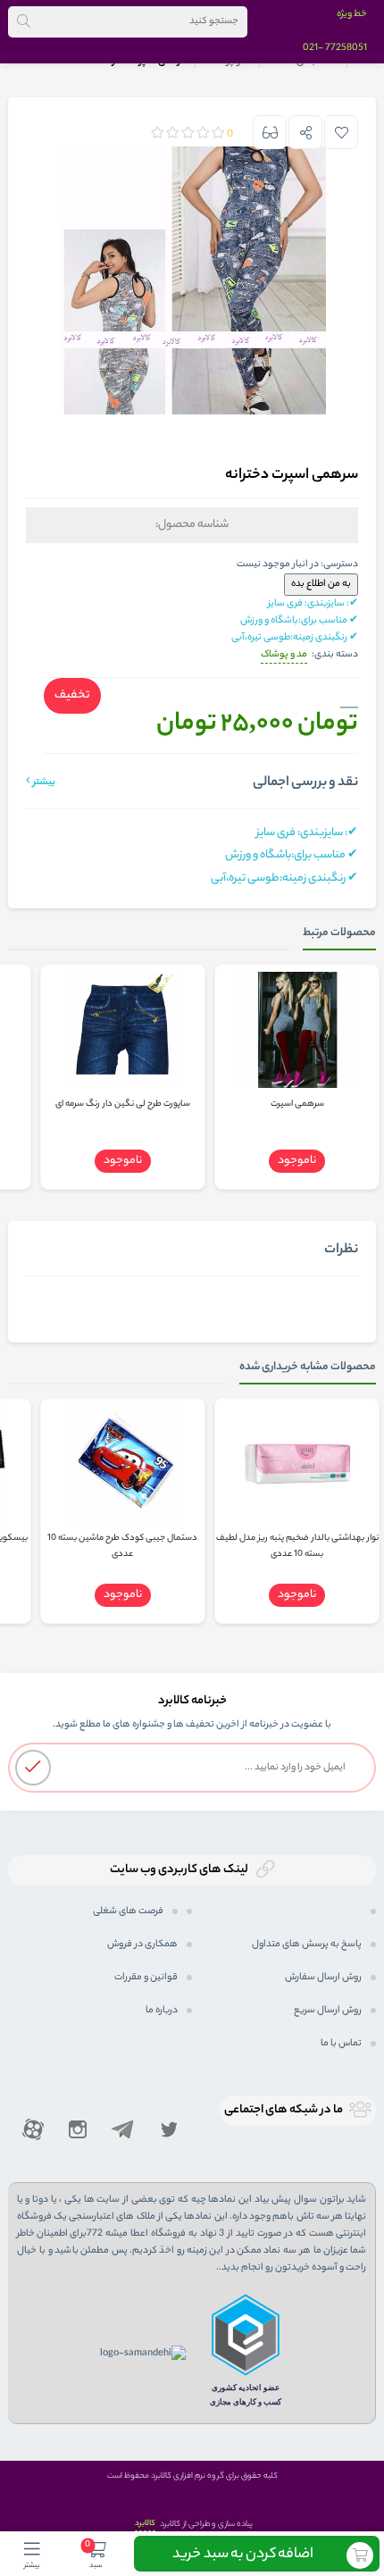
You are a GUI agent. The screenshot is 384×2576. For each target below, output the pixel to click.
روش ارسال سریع (328, 2011)
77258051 (346, 48)
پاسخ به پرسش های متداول (307, 1945)
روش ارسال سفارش (323, 1978)
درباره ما (162, 2011)
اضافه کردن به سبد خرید (243, 2555)
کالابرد (145, 2524)
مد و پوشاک (284, 655)
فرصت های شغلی (128, 1911)
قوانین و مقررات (146, 1978)
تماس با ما (341, 2044)
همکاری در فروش (142, 1945)
